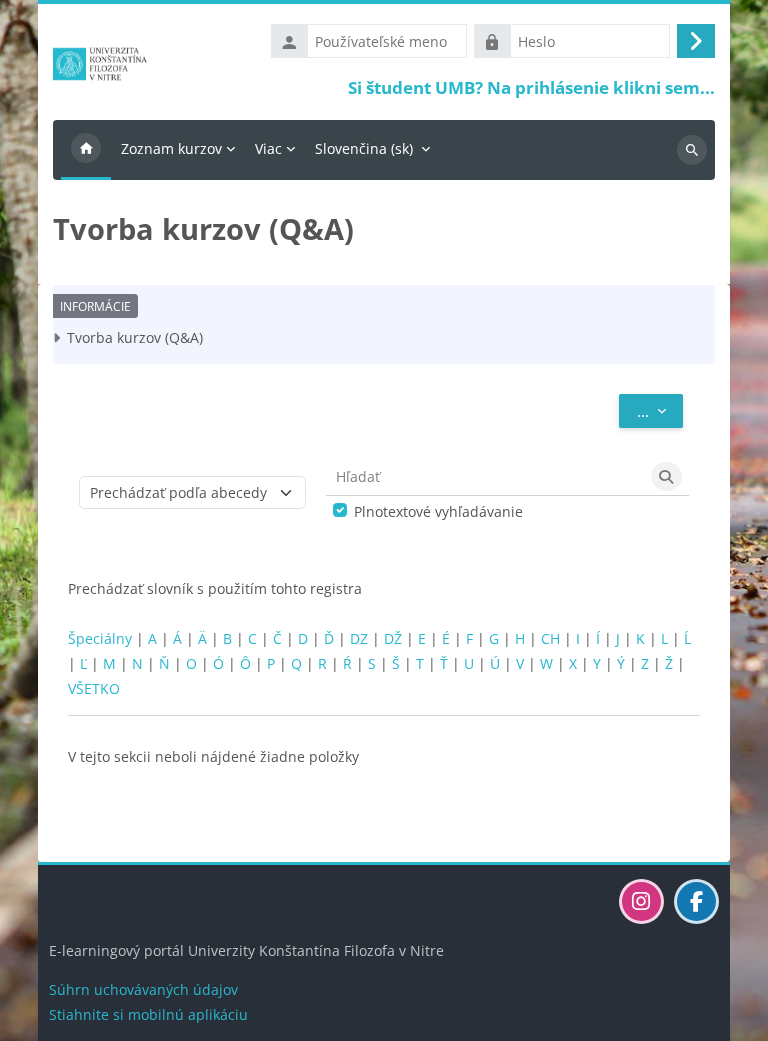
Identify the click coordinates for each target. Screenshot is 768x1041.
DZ (359, 638)
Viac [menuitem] (268, 148)
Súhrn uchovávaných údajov (143, 989)
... (660, 410)
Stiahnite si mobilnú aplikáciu (148, 1014)
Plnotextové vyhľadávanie (438, 511)
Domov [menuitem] (86, 150)
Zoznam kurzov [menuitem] (171, 148)
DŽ (393, 638)
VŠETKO (94, 688)
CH (550, 638)
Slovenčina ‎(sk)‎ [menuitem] (364, 148)
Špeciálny (100, 638)
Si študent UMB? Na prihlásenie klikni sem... (531, 87)
